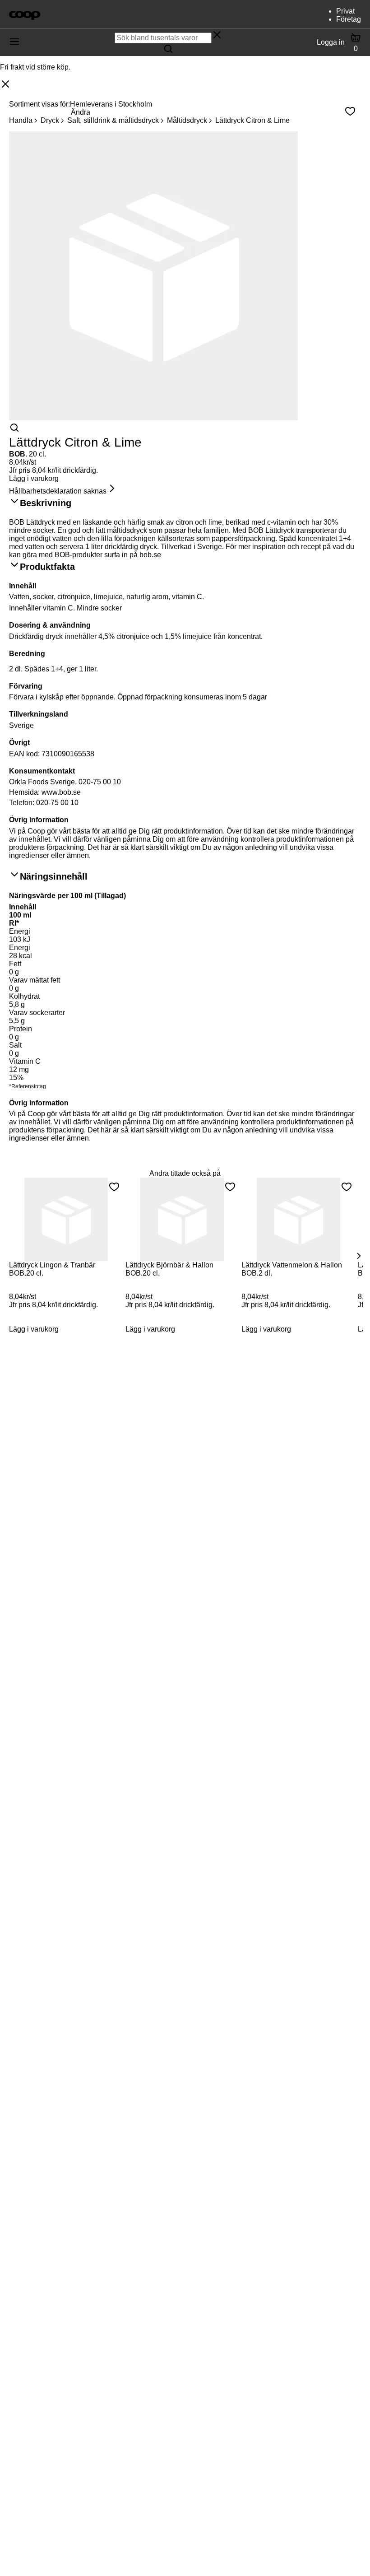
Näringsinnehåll (54, 876)
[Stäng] (5, 85)
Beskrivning (46, 503)
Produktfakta (47, 567)
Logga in (331, 42)
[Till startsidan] (25, 14)
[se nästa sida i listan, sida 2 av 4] (358, 1256)
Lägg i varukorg (34, 478)
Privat (345, 11)
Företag (349, 19)
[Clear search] (217, 36)
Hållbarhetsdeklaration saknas (58, 491)
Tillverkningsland (39, 714)
